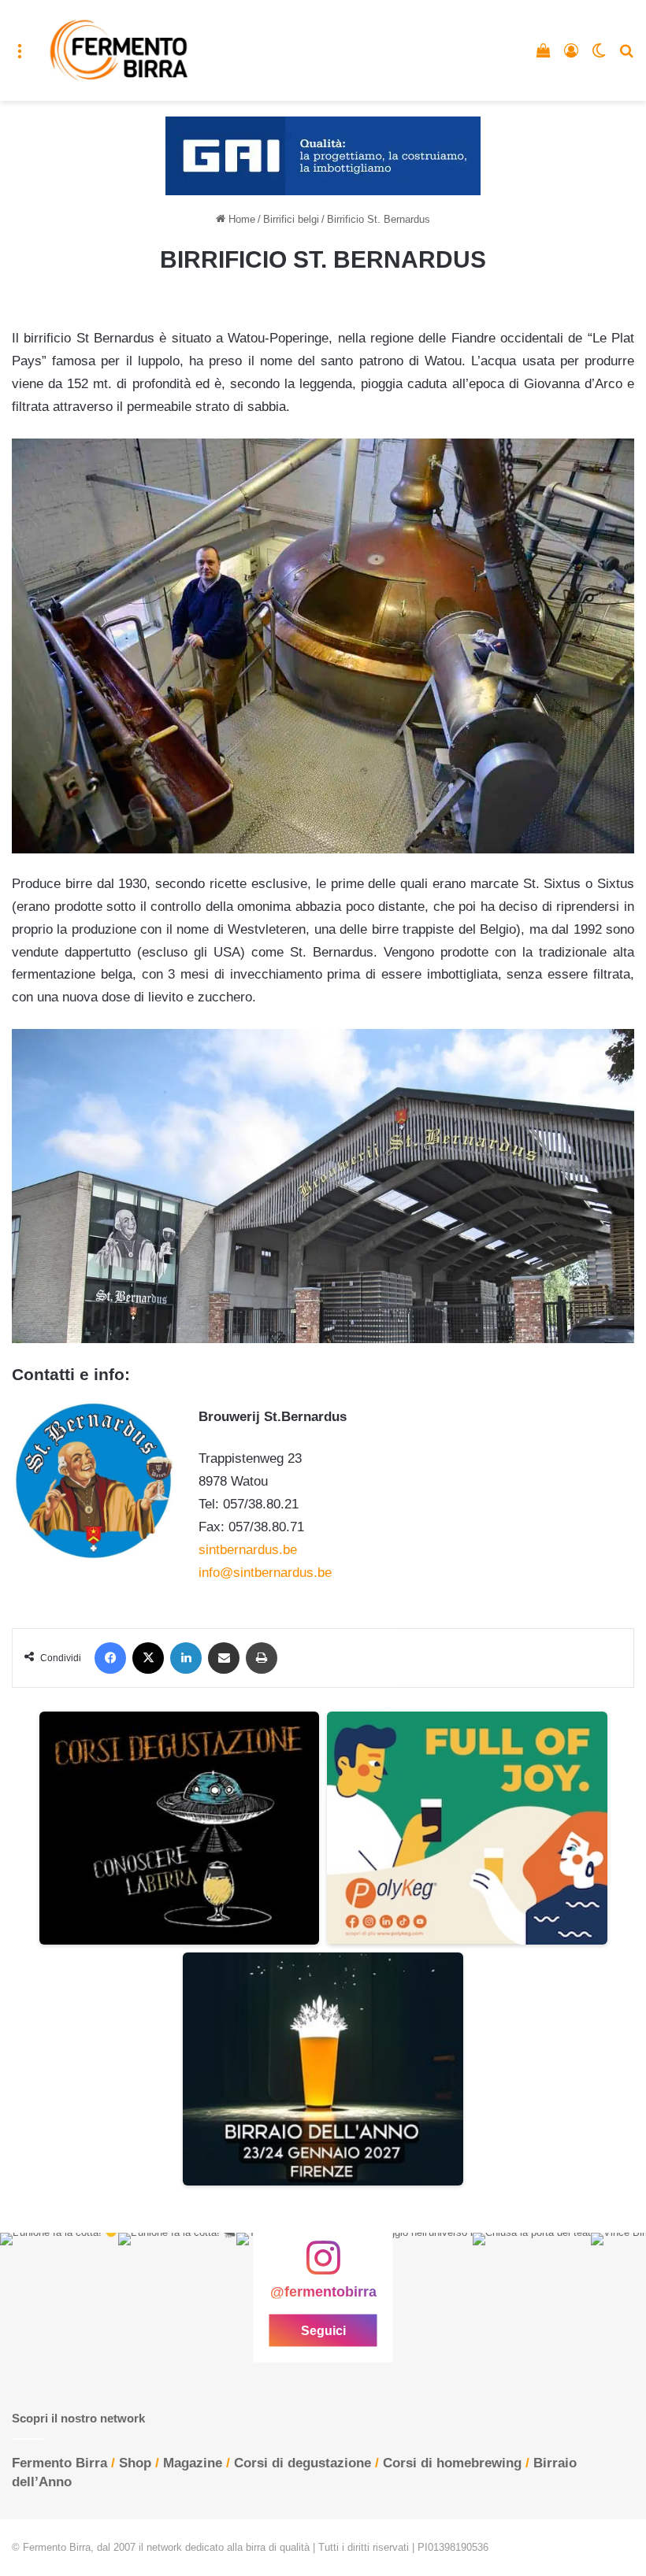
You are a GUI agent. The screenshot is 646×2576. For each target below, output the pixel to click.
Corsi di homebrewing (452, 2463)
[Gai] (323, 155)
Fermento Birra (59, 2463)
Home (240, 219)
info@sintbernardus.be (265, 1573)
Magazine (193, 2463)
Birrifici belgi (291, 219)
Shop (135, 2463)
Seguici (323, 2331)
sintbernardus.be (248, 1550)
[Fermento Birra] (120, 50)
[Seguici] (323, 2266)
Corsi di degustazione (303, 2463)
